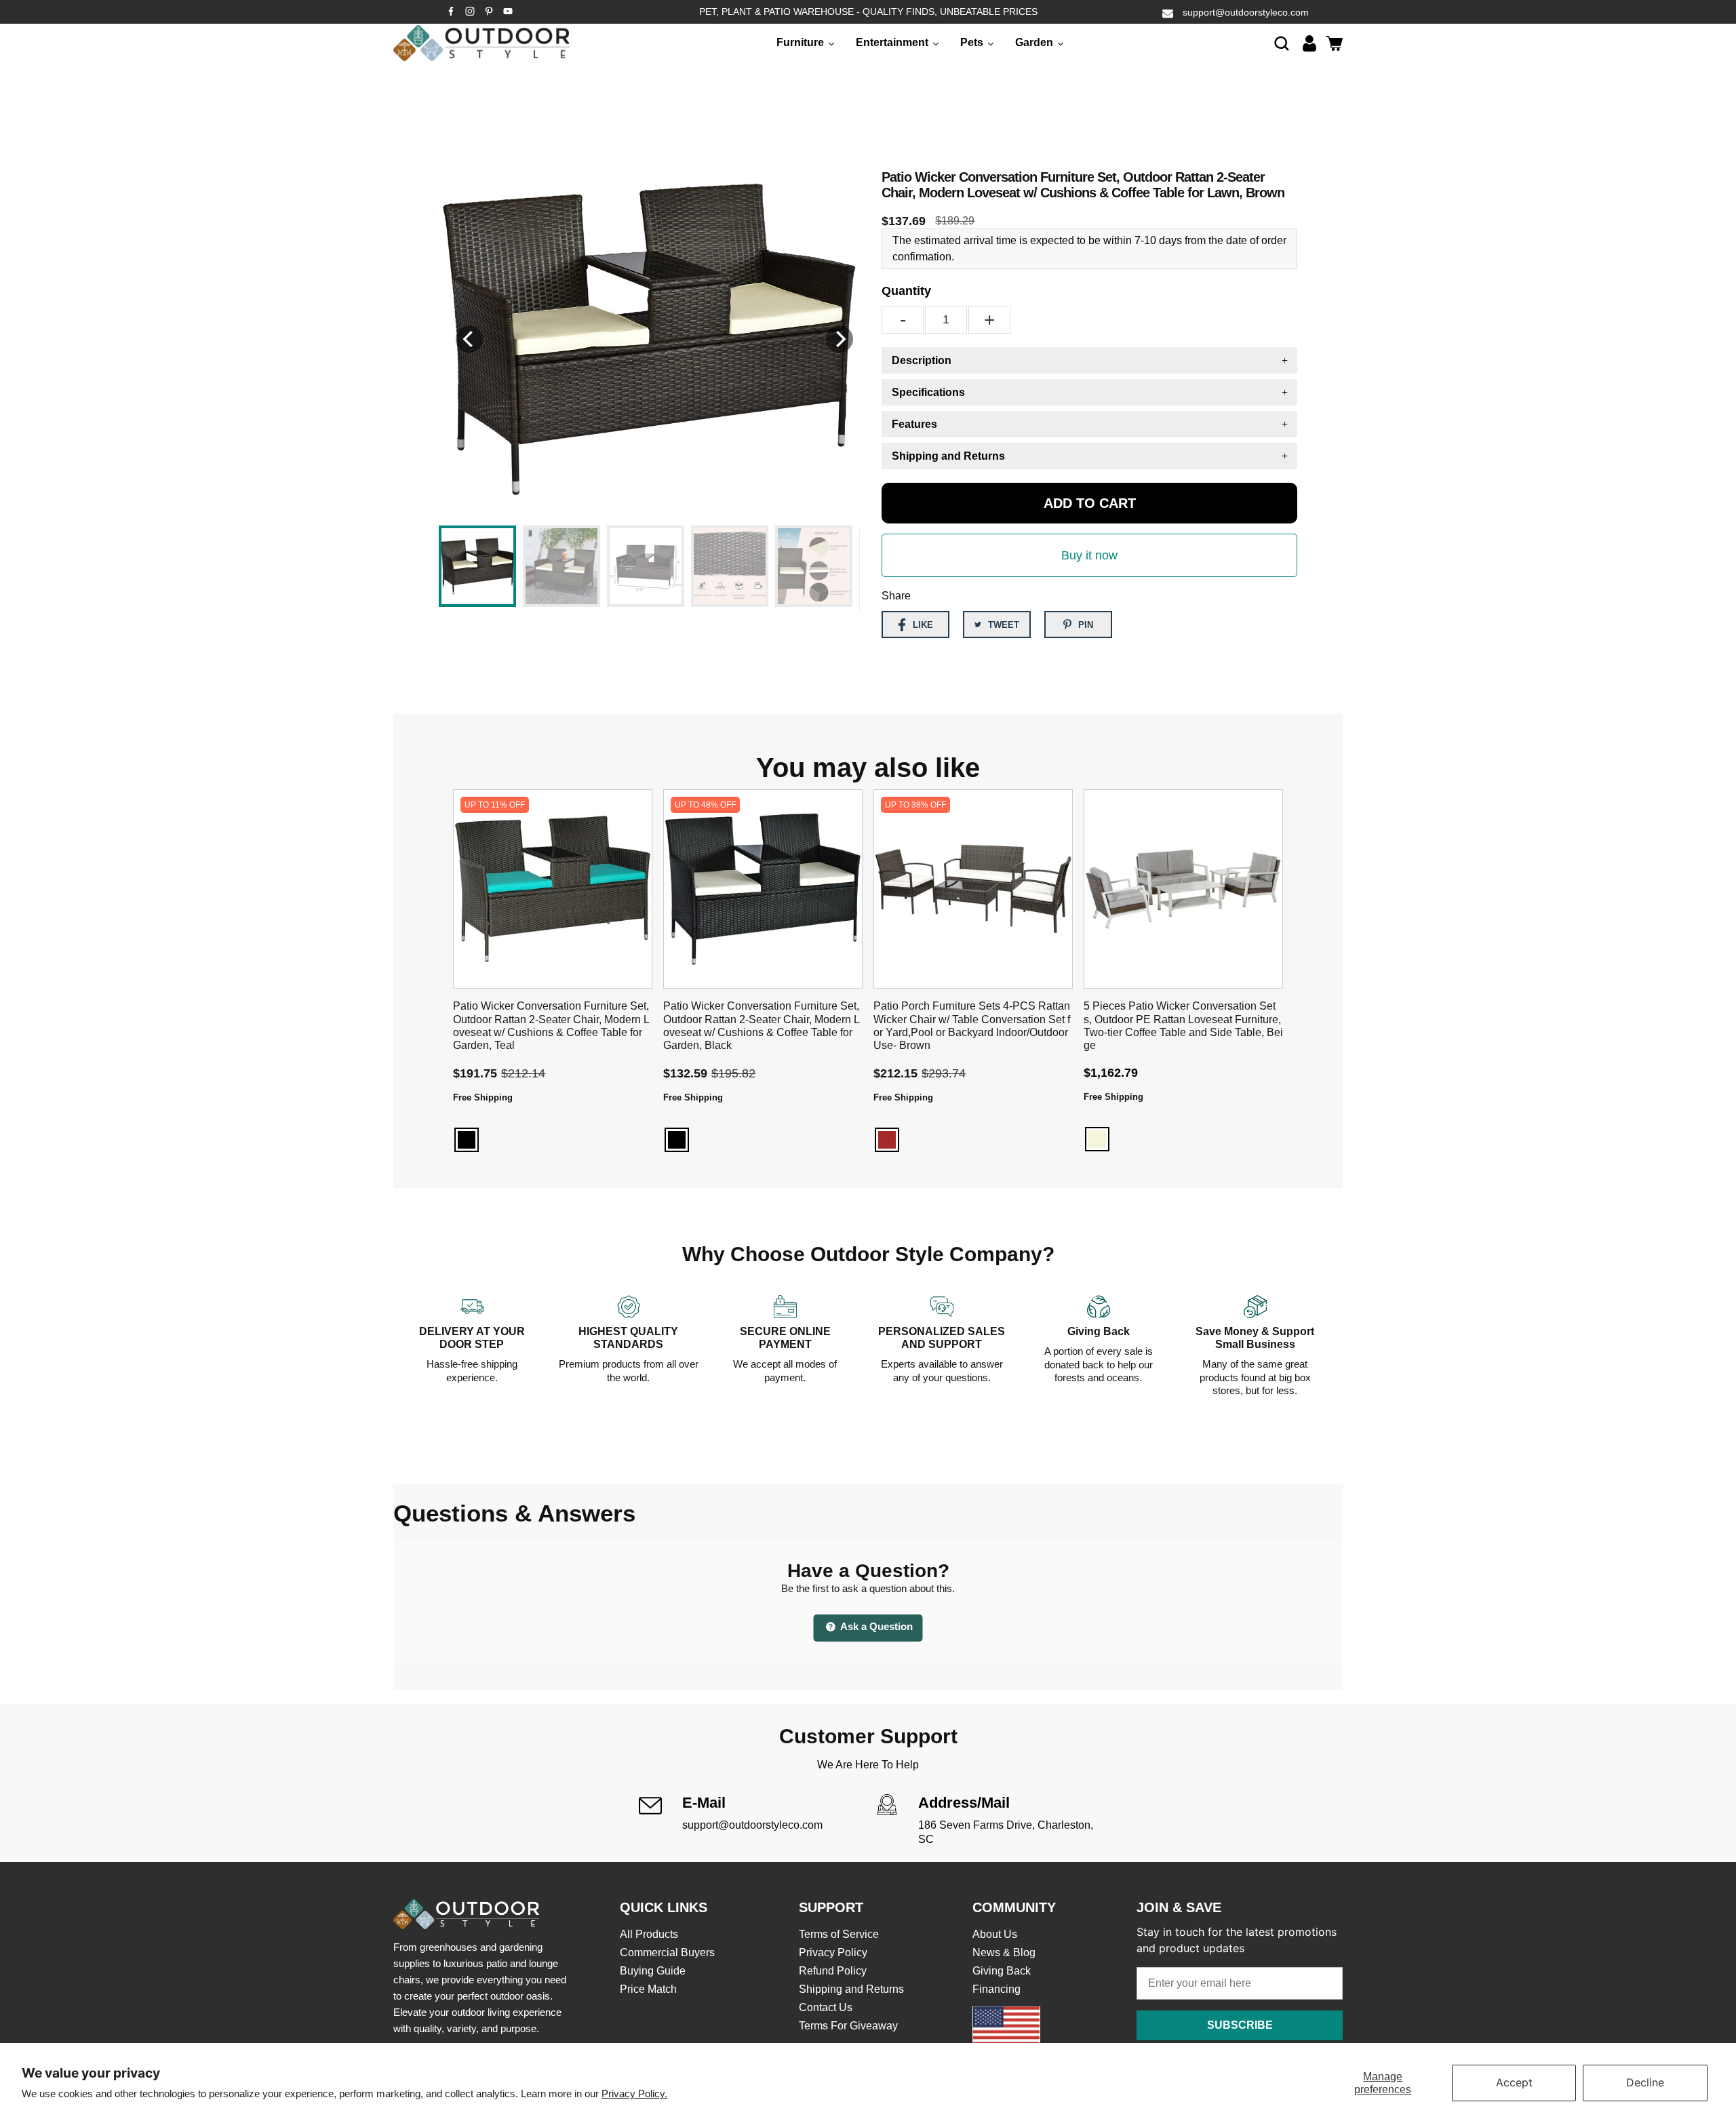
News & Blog (1004, 1952)
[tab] (1089, 360)
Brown (887, 1140)
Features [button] (914, 424)
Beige (1097, 1139)
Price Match (648, 1989)
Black (467, 1140)
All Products (649, 1934)
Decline (1645, 2082)
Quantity (906, 291)
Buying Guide (653, 1971)
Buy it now (1089, 555)
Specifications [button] (928, 392)
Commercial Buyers (667, 1952)
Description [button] (922, 360)
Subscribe (1240, 2025)
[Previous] (469, 339)
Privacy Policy (833, 1952)
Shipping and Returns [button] (948, 456)
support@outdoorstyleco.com (1246, 12)
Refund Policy (833, 1971)
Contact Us (826, 2007)
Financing (997, 1989)
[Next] (840, 339)
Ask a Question (875, 1626)
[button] (1282, 43)
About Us (995, 1934)
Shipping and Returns (851, 1989)
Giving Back (1002, 1971)
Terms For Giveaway (848, 2026)
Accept (1514, 2082)
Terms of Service (839, 1934)
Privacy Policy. (634, 2094)
